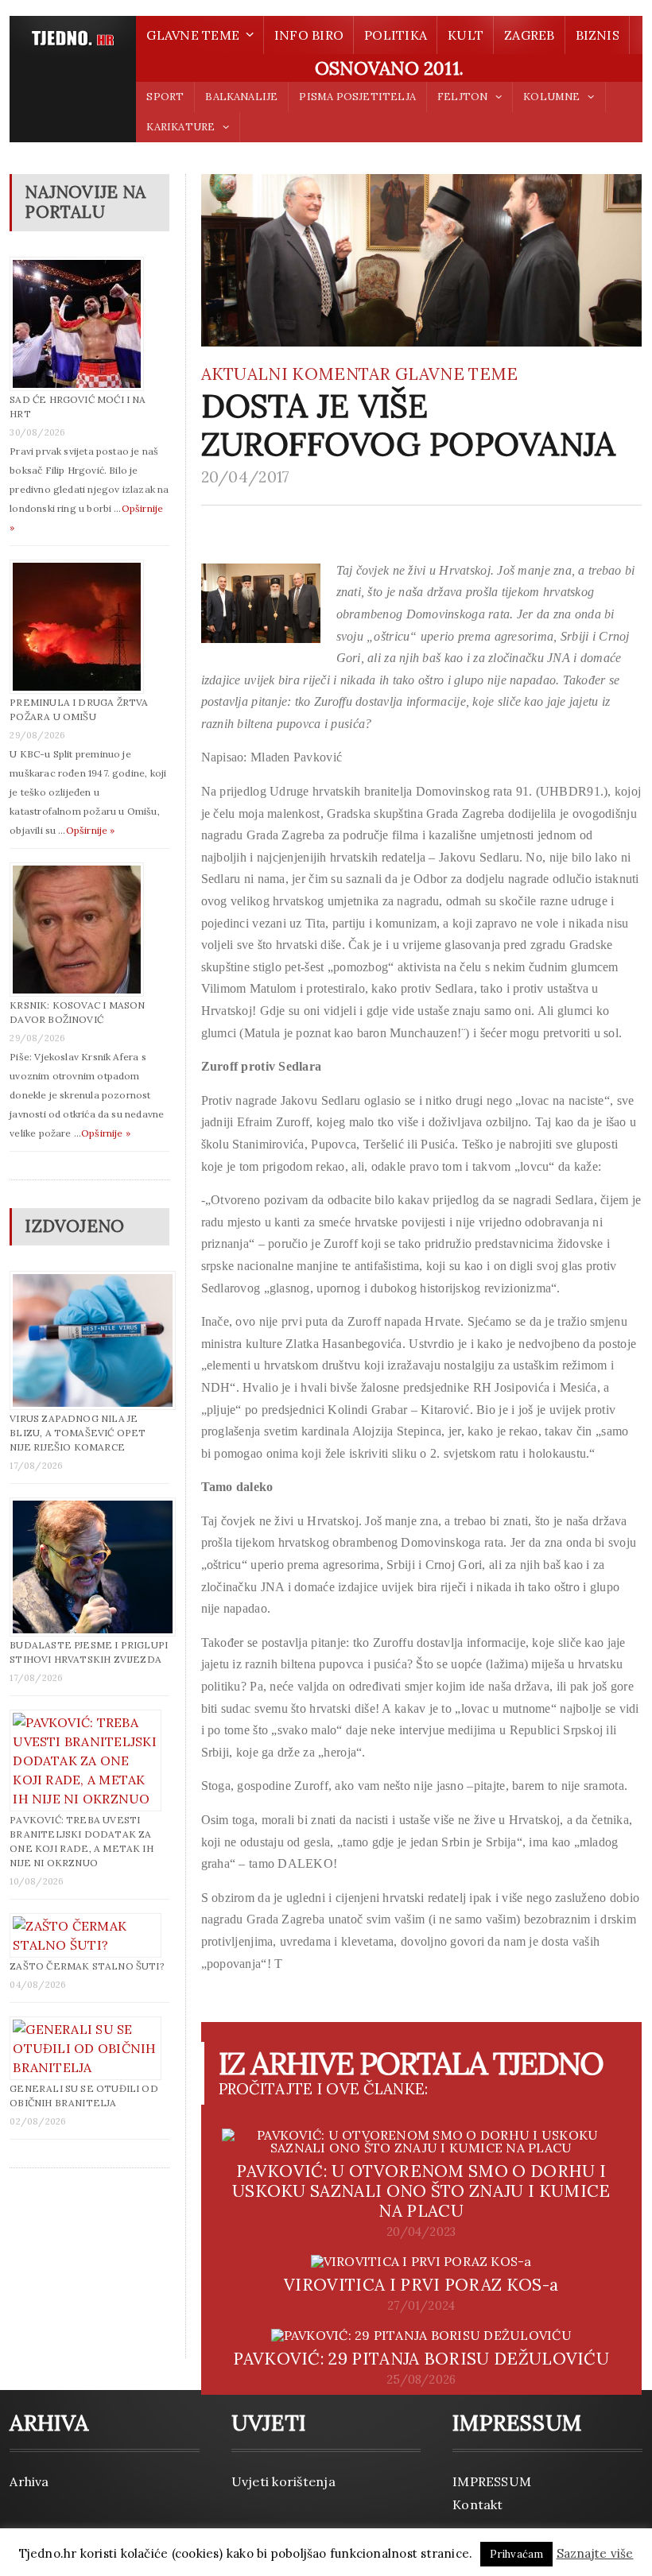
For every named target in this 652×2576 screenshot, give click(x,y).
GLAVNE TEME (456, 374)
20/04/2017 (246, 477)
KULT (466, 35)
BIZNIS (598, 35)
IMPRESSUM (492, 2481)
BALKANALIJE (241, 97)
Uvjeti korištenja (283, 2481)
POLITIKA (396, 35)
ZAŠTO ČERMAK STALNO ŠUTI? (87, 1966)
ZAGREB (529, 35)
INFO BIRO (309, 35)
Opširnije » (91, 830)
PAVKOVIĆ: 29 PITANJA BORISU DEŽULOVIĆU (421, 2359)
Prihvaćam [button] (517, 2554)
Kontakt (478, 2504)
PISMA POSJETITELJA (357, 97)
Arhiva (29, 2481)
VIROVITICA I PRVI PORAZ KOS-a (421, 2285)
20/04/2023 (421, 2232)
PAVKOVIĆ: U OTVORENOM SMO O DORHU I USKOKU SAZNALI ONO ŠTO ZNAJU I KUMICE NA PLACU (421, 2191)
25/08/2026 (421, 2380)
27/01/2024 (421, 2306)
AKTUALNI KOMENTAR (296, 374)
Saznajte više (595, 2553)
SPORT (165, 97)
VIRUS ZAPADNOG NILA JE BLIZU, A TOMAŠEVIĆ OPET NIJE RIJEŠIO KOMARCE (78, 1433)
